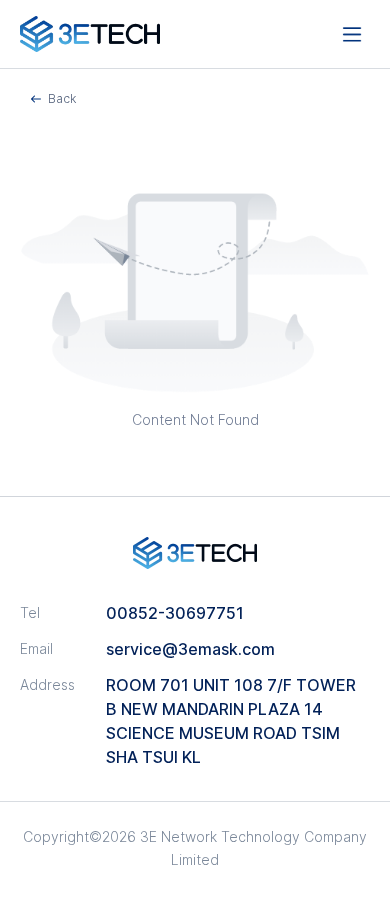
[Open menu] (352, 34)
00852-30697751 (175, 613)
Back (62, 98)
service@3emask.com (190, 649)
